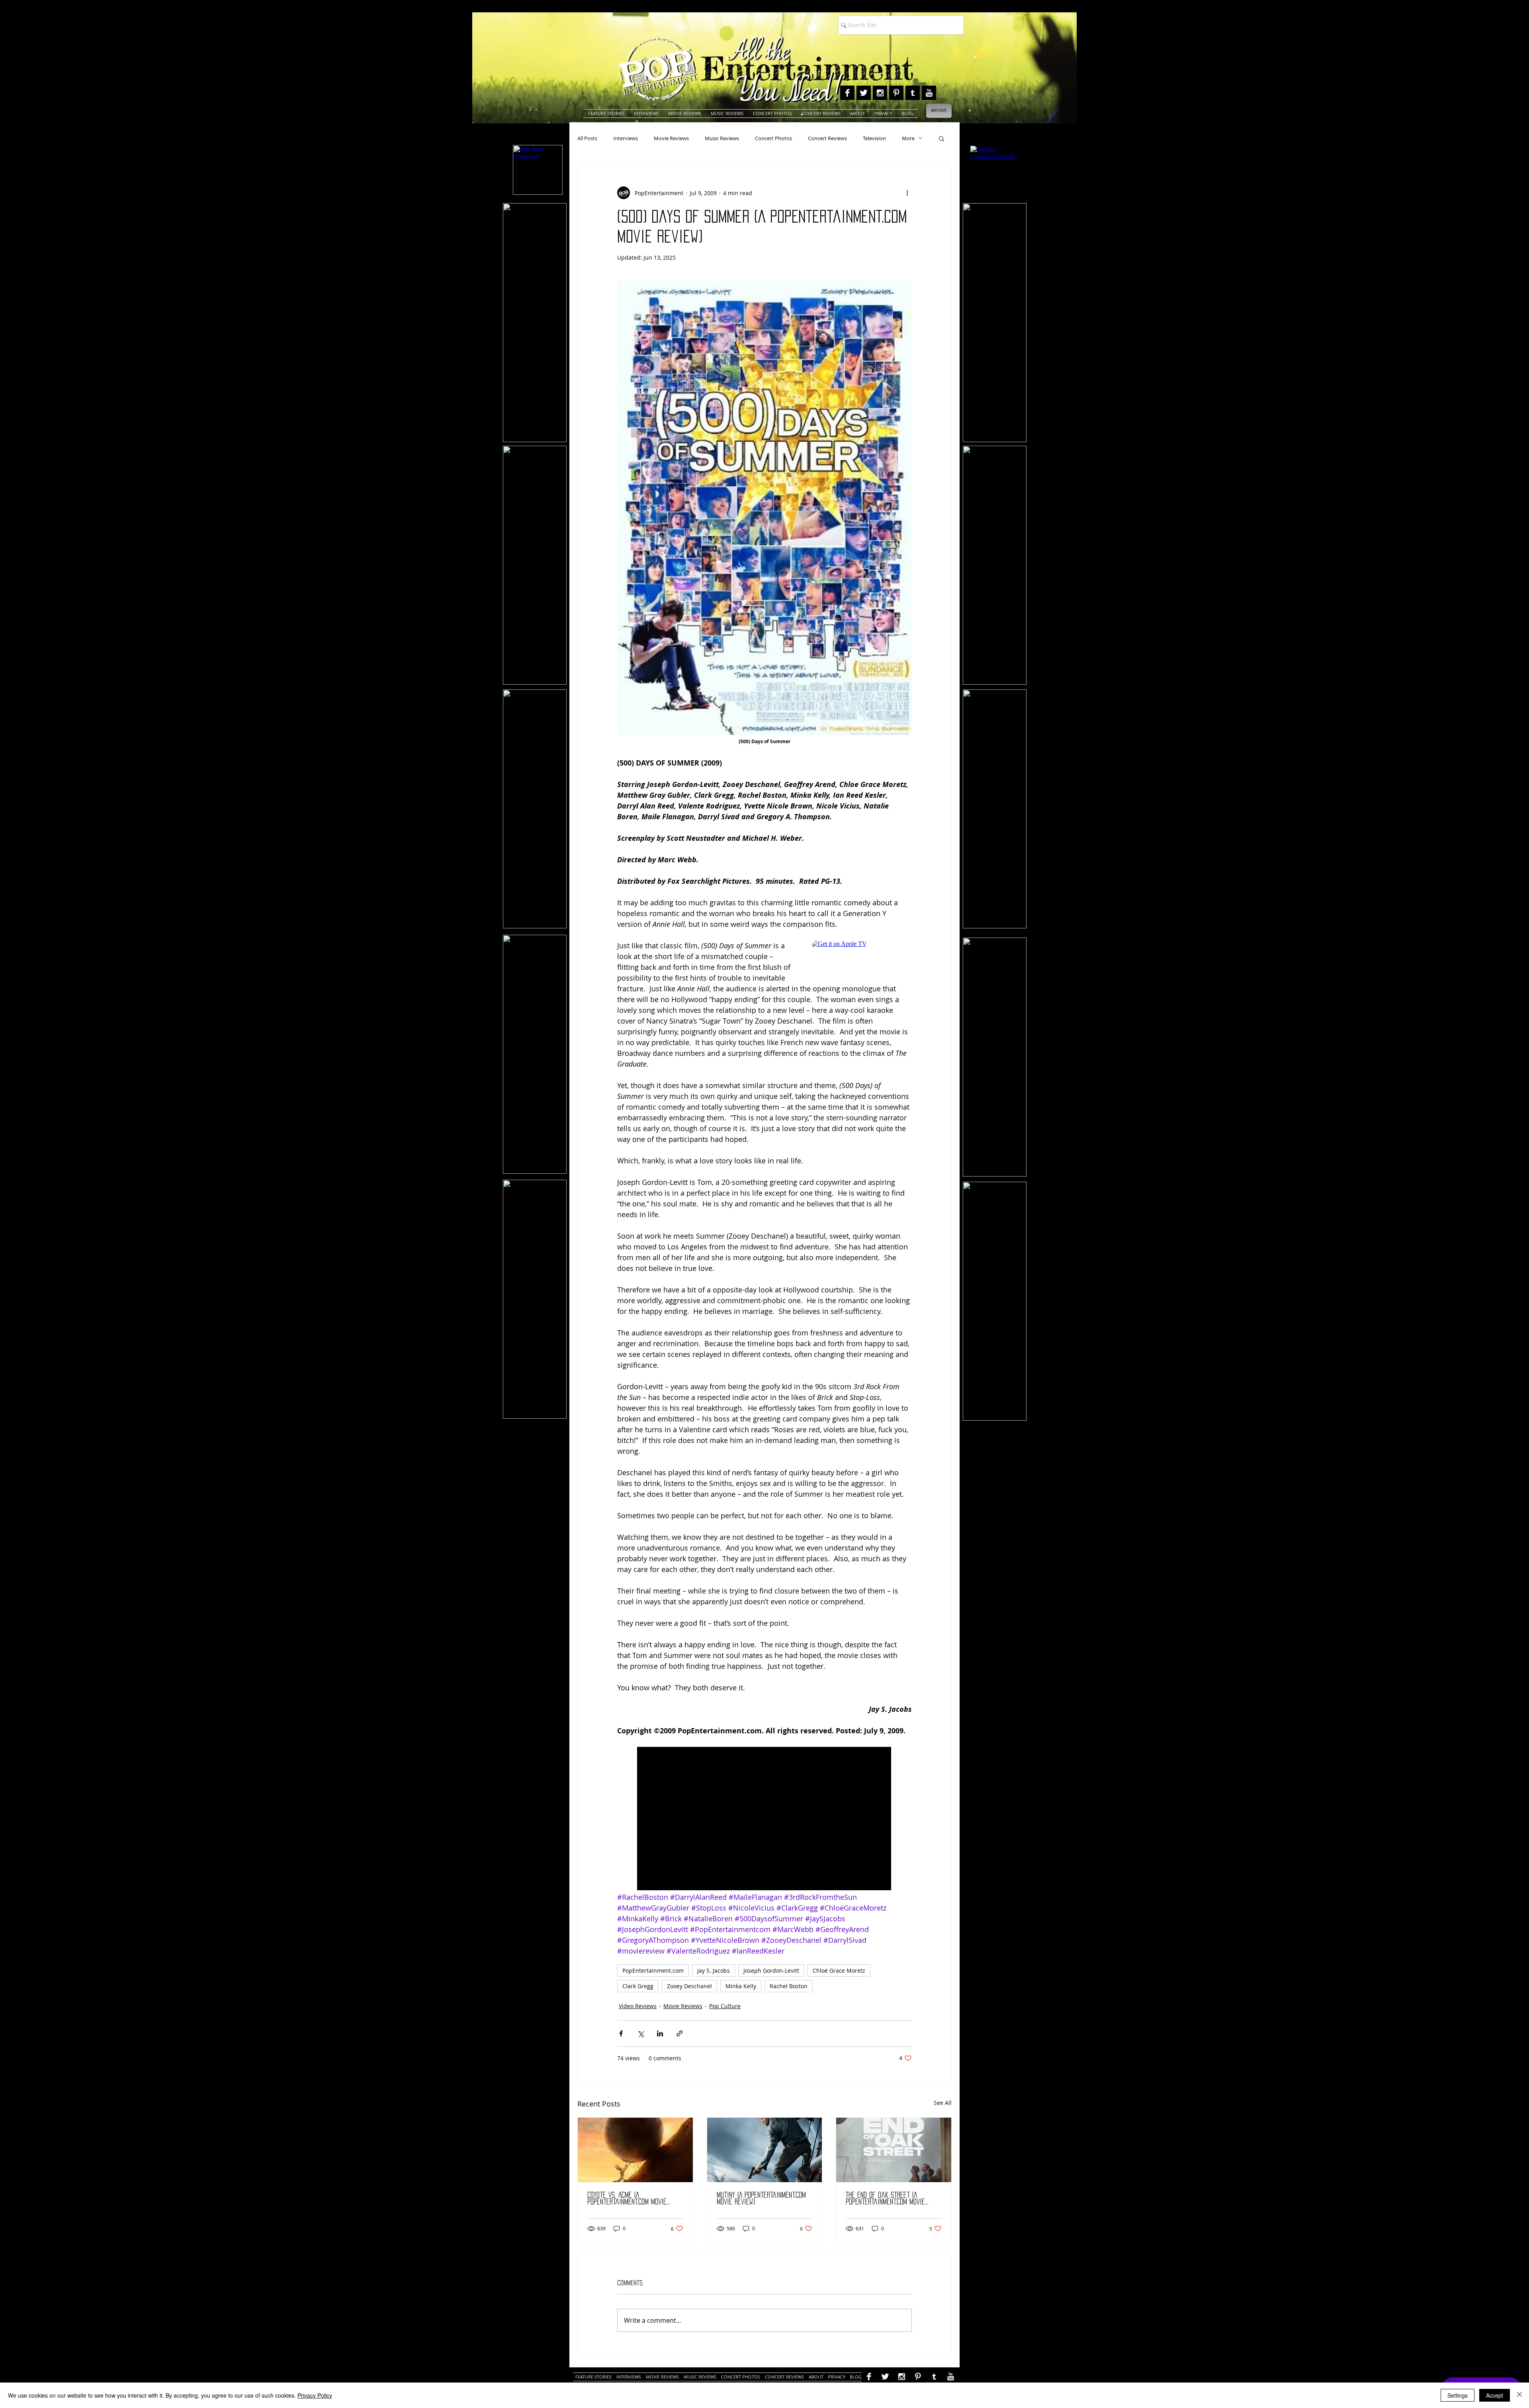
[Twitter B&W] (864, 93)
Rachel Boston (789, 1986)
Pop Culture (725, 2006)
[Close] (1519, 2395)
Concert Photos (773, 138)
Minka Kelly (741, 1986)
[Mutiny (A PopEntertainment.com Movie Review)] (765, 2150)
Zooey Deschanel (689, 1986)
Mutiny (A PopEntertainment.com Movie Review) (761, 2198)
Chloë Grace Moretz (839, 1970)
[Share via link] (679, 2033)
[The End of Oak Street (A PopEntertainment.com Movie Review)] (894, 2150)
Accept (1495, 2395)
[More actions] (907, 193)
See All (943, 2103)
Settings (1458, 2395)
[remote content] (862, 958)
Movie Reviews (671, 138)
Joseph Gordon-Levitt (771, 1970)
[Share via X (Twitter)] (640, 2033)
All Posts (587, 138)
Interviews (626, 138)
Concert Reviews (827, 138)
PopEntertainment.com (653, 1970)
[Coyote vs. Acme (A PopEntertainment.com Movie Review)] (635, 2150)
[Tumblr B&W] (913, 93)
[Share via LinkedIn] (660, 2033)
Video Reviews (638, 2006)
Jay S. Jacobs (714, 1970)
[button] (941, 138)
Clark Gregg (638, 1986)
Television (874, 138)
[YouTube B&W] (929, 93)
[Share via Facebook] (621, 2033)
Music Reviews (722, 138)
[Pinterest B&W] (896, 93)
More (908, 138)
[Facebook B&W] (847, 93)
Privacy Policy (315, 2395)
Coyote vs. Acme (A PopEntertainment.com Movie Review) (627, 2199)
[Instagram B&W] (880, 93)
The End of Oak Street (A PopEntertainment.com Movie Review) (885, 2199)
